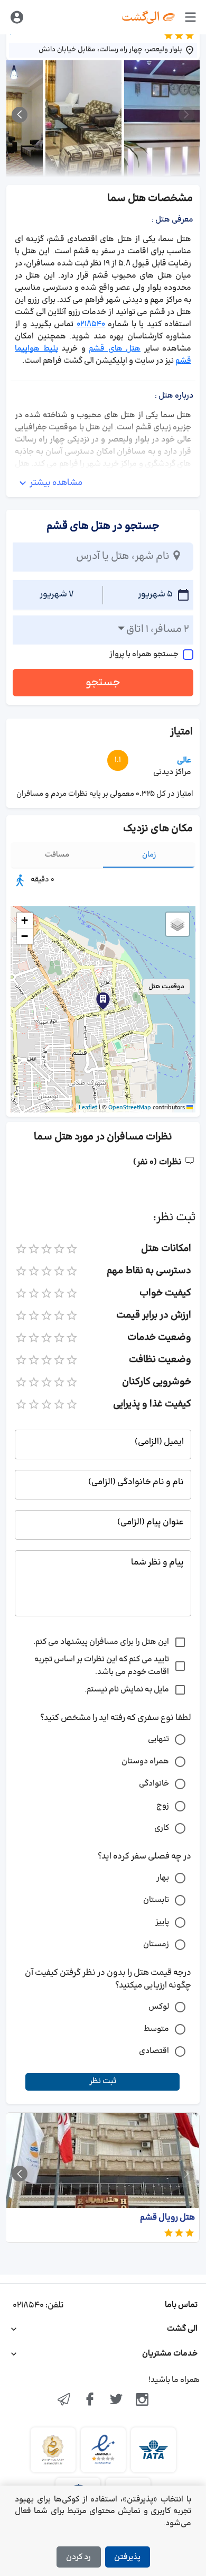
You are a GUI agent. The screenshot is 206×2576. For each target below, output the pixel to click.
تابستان (156, 1900)
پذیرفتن (127, 2557)
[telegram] (64, 2400)
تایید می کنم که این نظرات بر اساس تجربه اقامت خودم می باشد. (102, 1666)
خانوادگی (154, 1784)
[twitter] (116, 2400)
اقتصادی (154, 2051)
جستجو (103, 683)
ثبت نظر (103, 2081)
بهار (163, 1878)
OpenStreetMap (130, 1108)
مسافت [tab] (57, 855)
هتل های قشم (115, 349)
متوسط (156, 2029)
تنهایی (158, 1739)
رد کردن (78, 2557)
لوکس (159, 2007)
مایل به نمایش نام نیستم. (127, 1690)
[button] (103, 1001)
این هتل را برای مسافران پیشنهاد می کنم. (101, 1642)
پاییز (162, 1922)
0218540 (91, 324)
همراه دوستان (145, 1761)
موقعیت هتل (166, 987)
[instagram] (143, 2400)
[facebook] (90, 2400)
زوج (163, 1806)
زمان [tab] (149, 855)
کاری (162, 1828)
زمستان (156, 1944)
